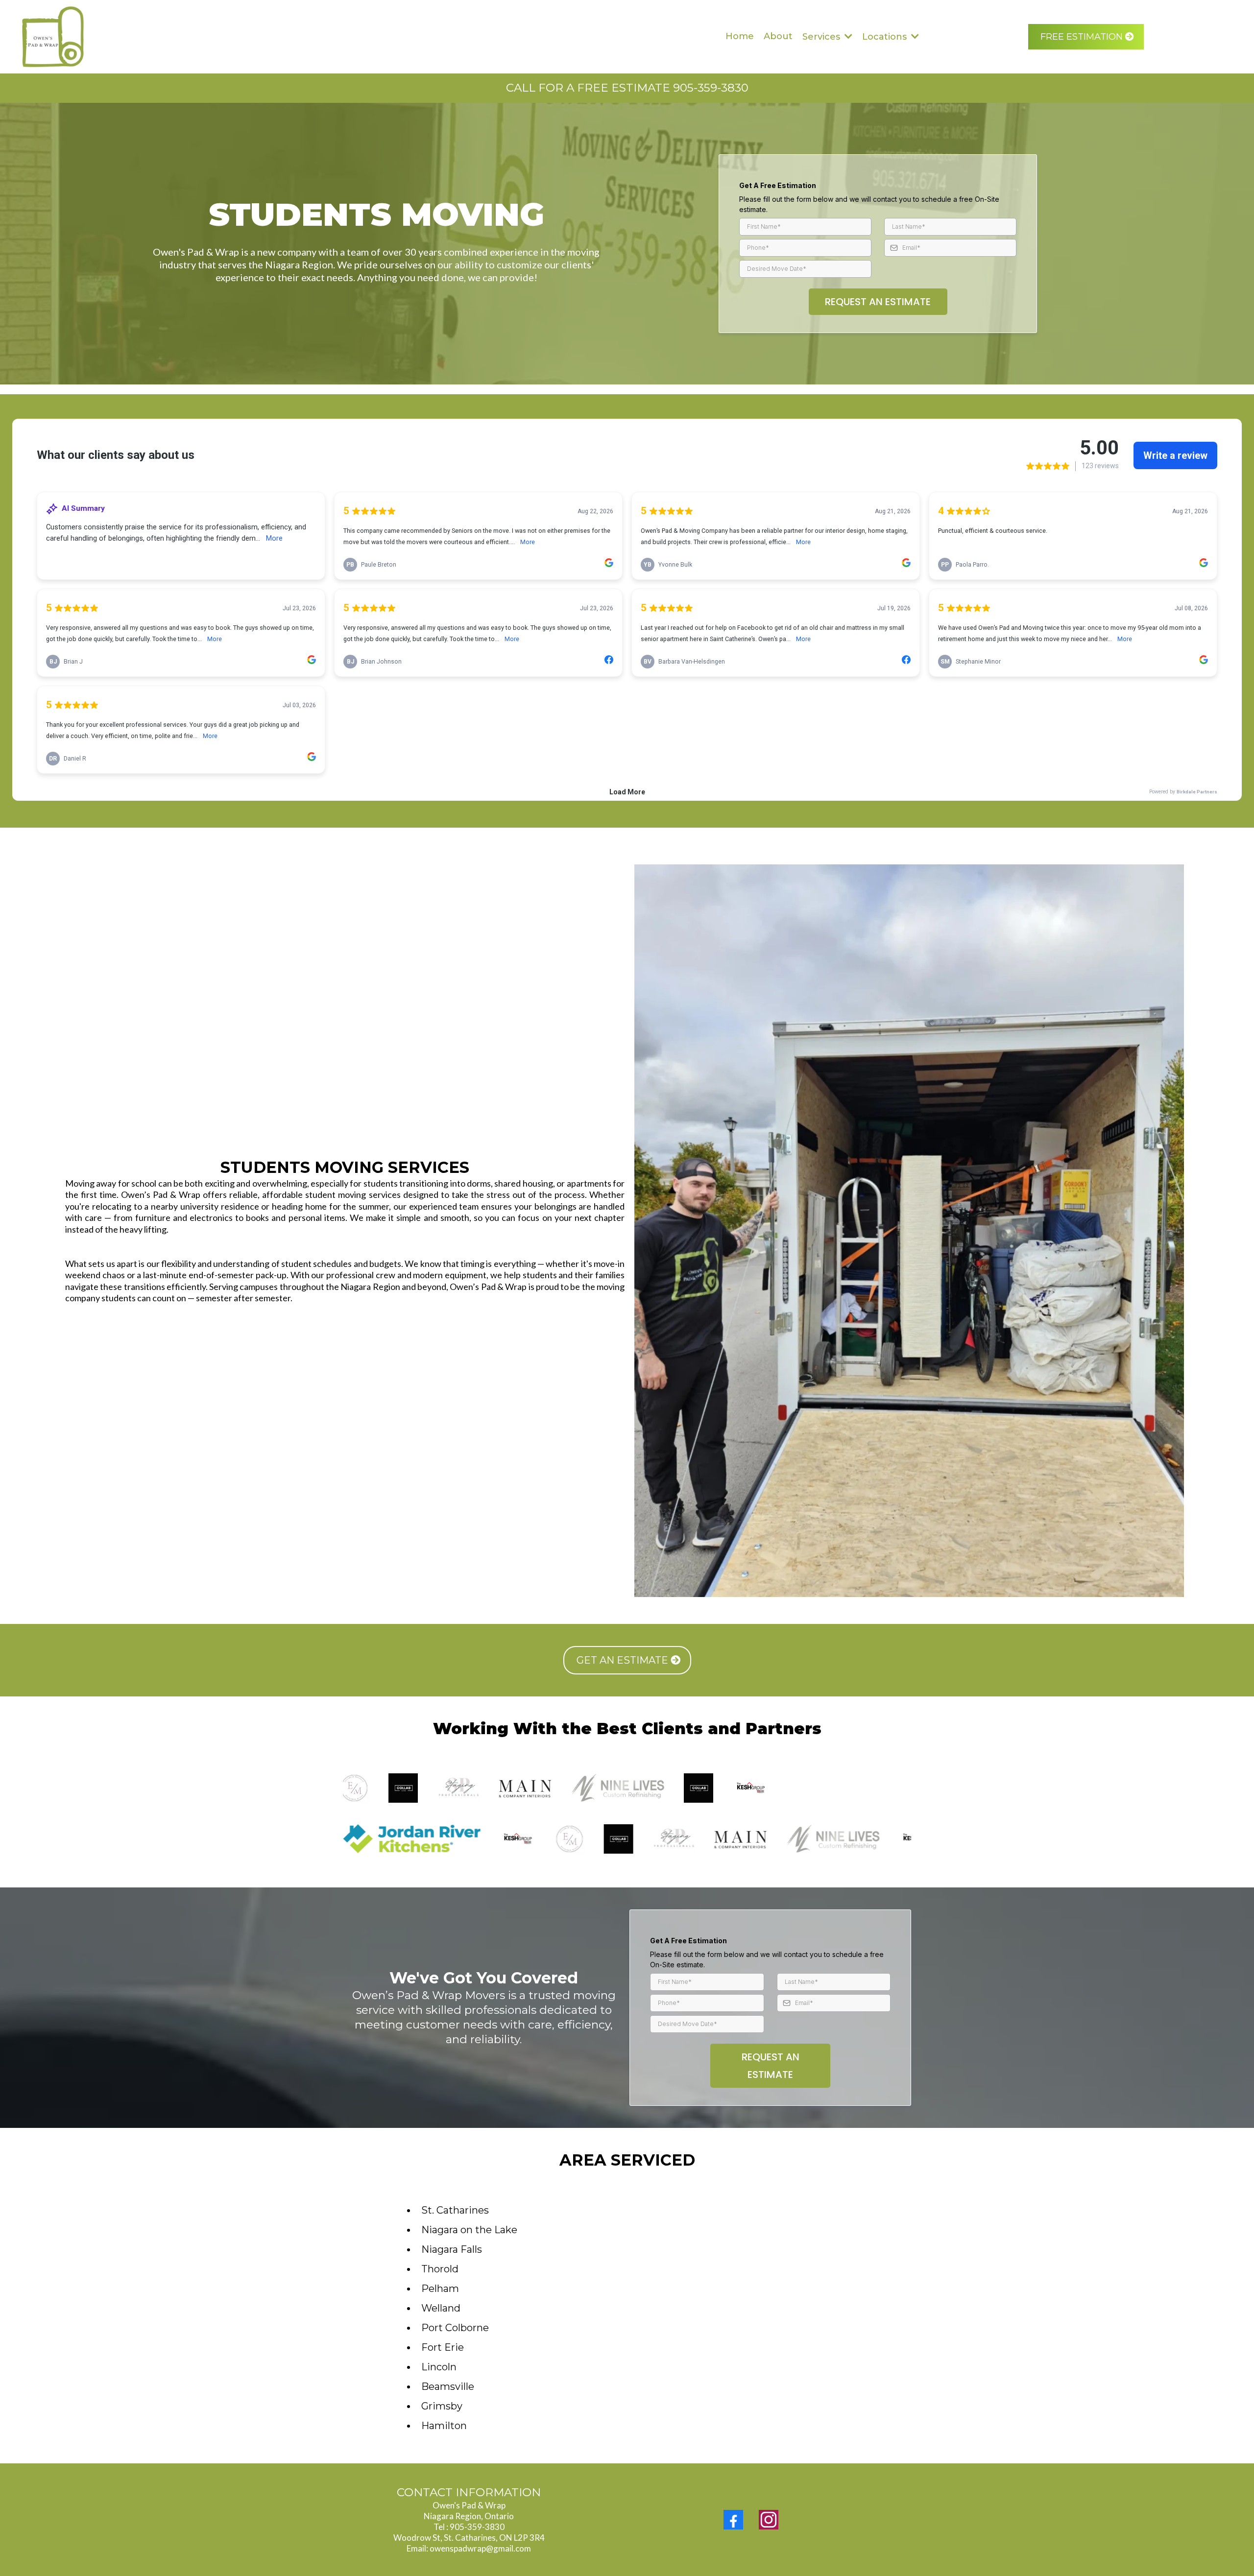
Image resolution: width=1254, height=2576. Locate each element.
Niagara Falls (452, 2249)
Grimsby (442, 2406)
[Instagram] (769, 2520)
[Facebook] (733, 2520)
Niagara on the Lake (469, 2230)
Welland (441, 2308)
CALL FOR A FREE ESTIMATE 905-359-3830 (627, 88)
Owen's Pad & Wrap (469, 2505)
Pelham (440, 2289)
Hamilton (444, 2426)
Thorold (440, 2269)
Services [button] (822, 37)
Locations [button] (886, 37)
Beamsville (448, 2386)
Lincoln (439, 2367)
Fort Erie (443, 2347)
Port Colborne (455, 2328)
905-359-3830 (477, 2527)
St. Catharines (455, 2210)
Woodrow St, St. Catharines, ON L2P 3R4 (469, 2538)
